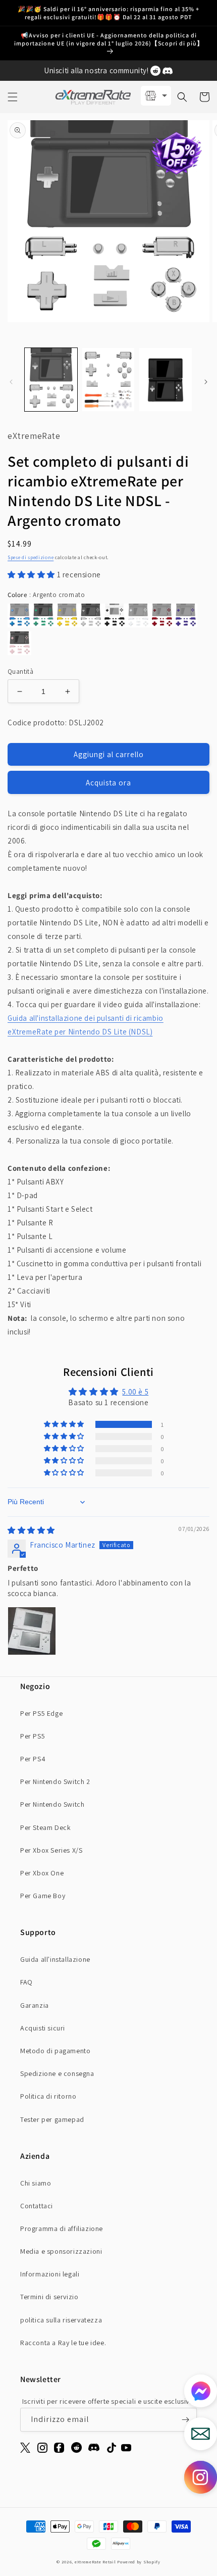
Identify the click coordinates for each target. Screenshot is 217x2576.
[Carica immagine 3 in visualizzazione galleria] (166, 380)
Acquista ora (108, 783)
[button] (13, 97)
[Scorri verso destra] (206, 382)
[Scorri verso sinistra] (11, 382)
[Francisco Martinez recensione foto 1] (32, 1631)
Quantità (20, 672)
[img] (31, 1530)
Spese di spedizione (31, 557)
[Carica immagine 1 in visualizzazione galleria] (51, 380)
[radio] (19, 615)
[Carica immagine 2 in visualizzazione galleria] (108, 380)
